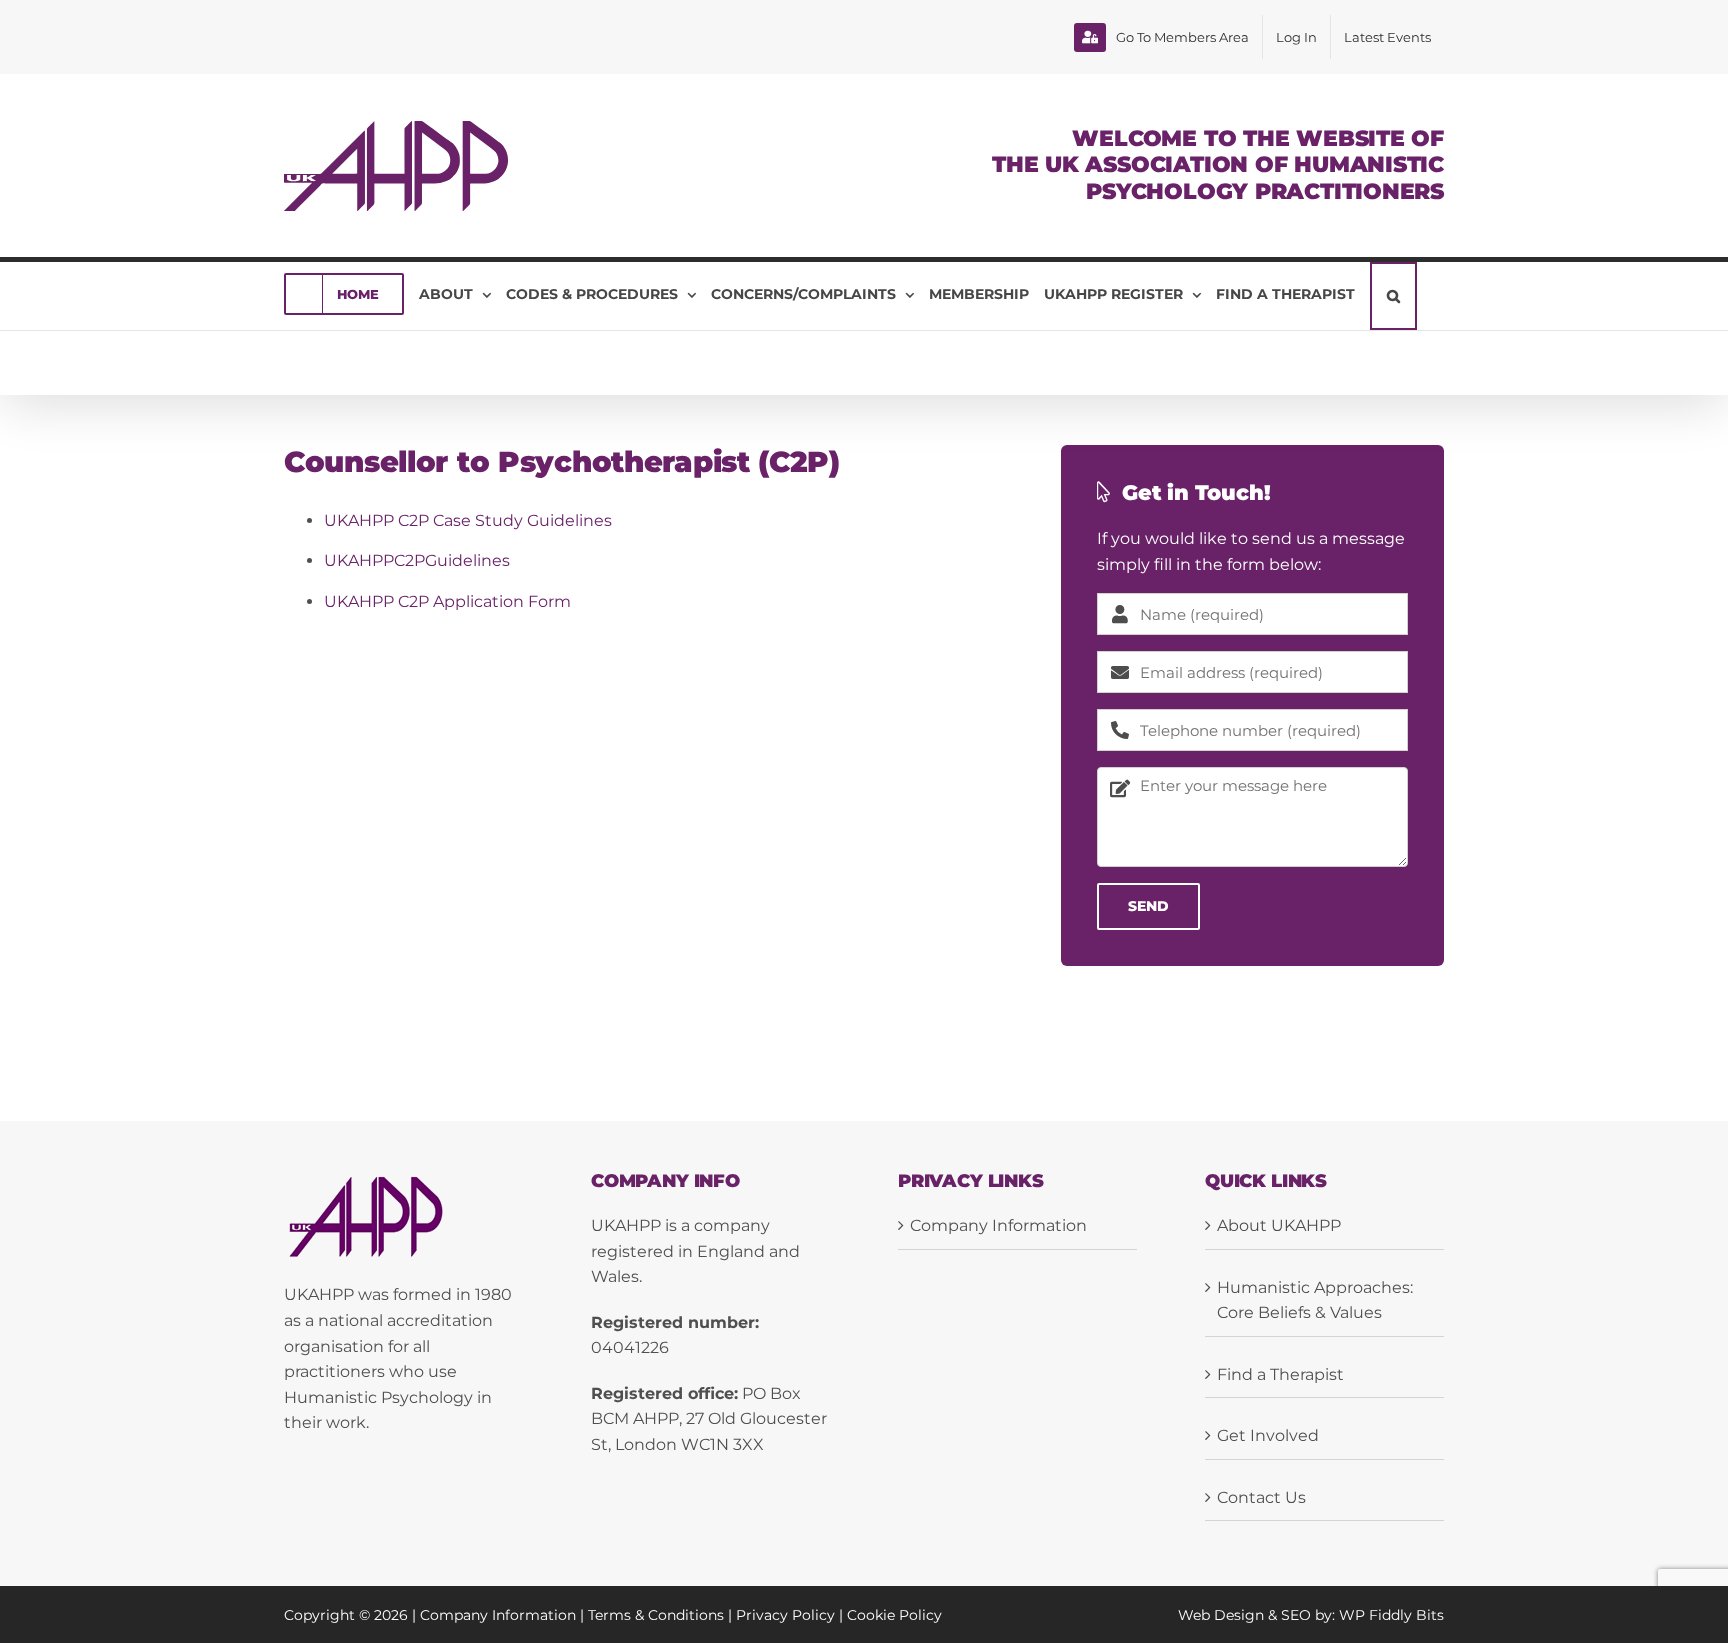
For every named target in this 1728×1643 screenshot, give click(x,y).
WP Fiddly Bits (1391, 1615)
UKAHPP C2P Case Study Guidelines (468, 520)
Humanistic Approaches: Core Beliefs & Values (1315, 1300)
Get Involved (1268, 1435)
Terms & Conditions (656, 1615)
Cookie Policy (894, 1615)
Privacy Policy (785, 1615)
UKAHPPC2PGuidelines (417, 560)
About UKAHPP (1279, 1225)
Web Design (1221, 1615)
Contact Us (1261, 1497)
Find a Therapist (1280, 1374)
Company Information (998, 1225)
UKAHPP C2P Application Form (447, 601)
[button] (1393, 296)
